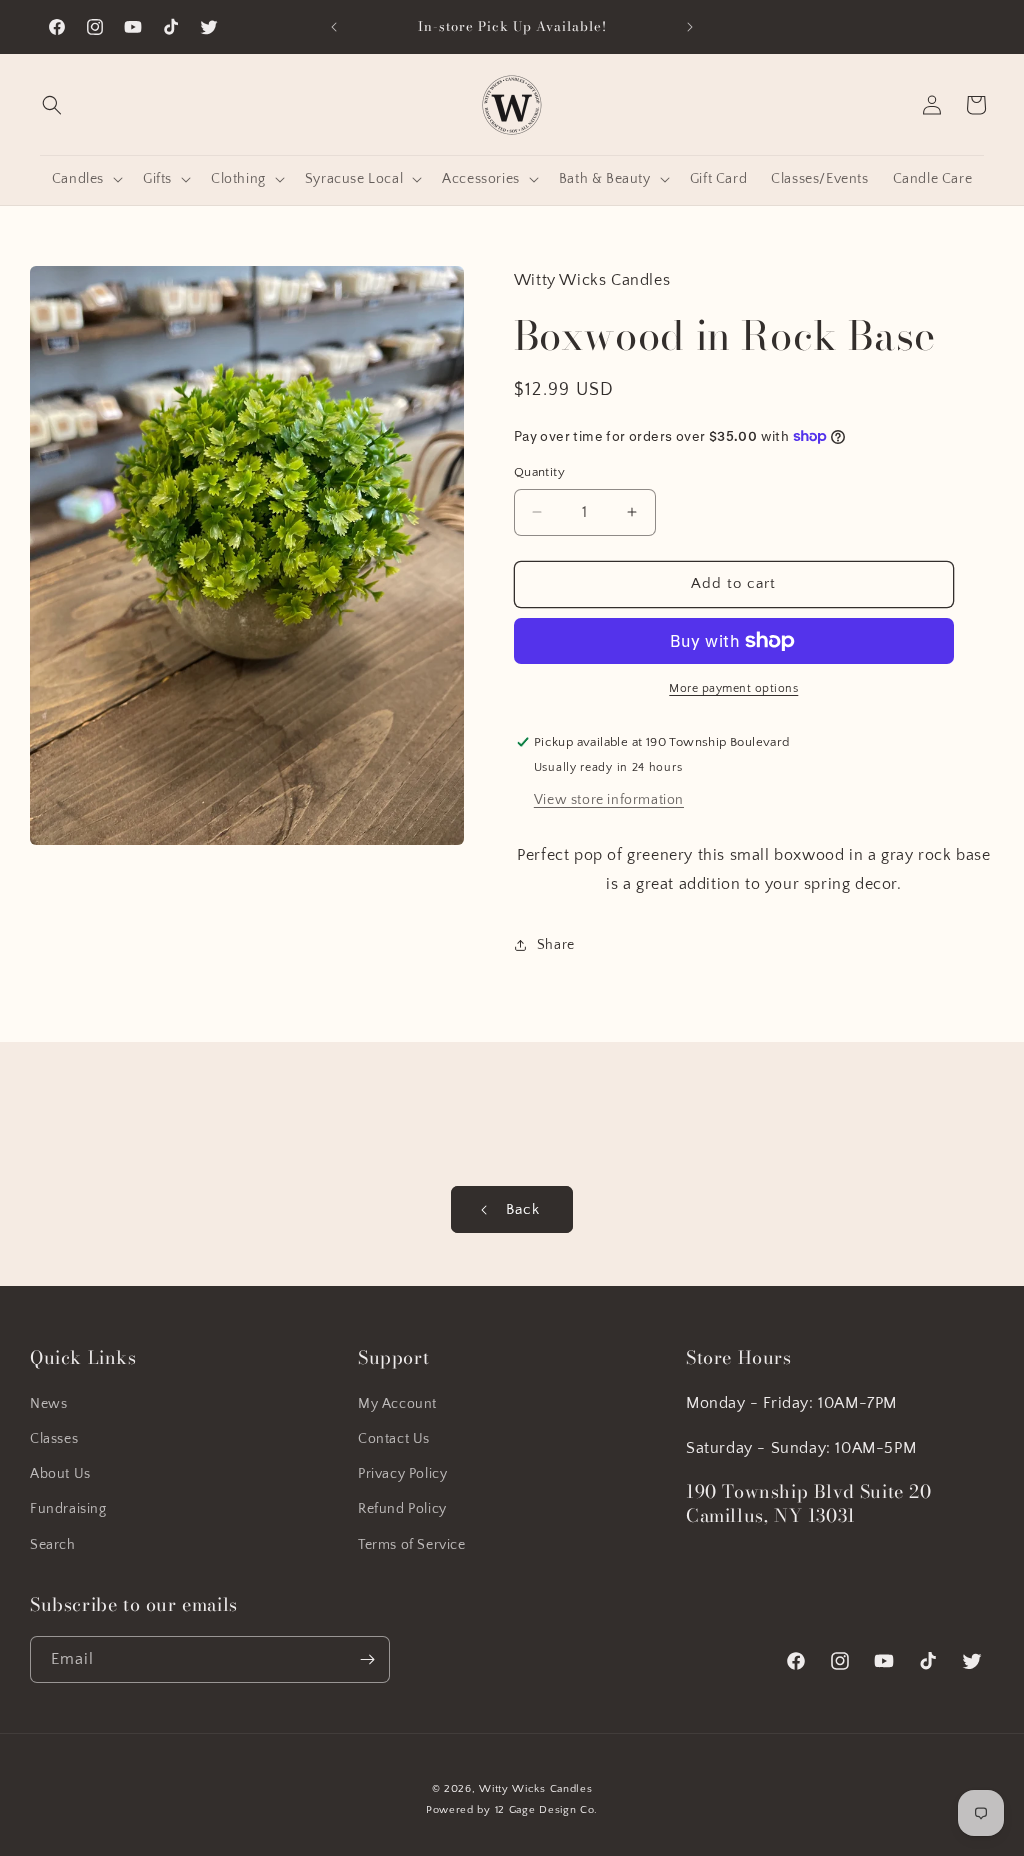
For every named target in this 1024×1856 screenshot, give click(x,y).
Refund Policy (402, 1509)
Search (53, 1545)
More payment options (733, 688)
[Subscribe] (367, 1659)
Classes (54, 1439)
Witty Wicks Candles (535, 1789)
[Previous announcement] (334, 27)
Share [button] (556, 945)
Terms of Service (412, 1545)
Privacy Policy (402, 1474)
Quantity (539, 472)
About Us (60, 1474)
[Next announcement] (690, 27)
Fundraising (68, 1509)
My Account (397, 1404)
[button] (52, 105)
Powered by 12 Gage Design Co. (512, 1810)
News (48, 1404)
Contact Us (394, 1439)
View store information (609, 800)
